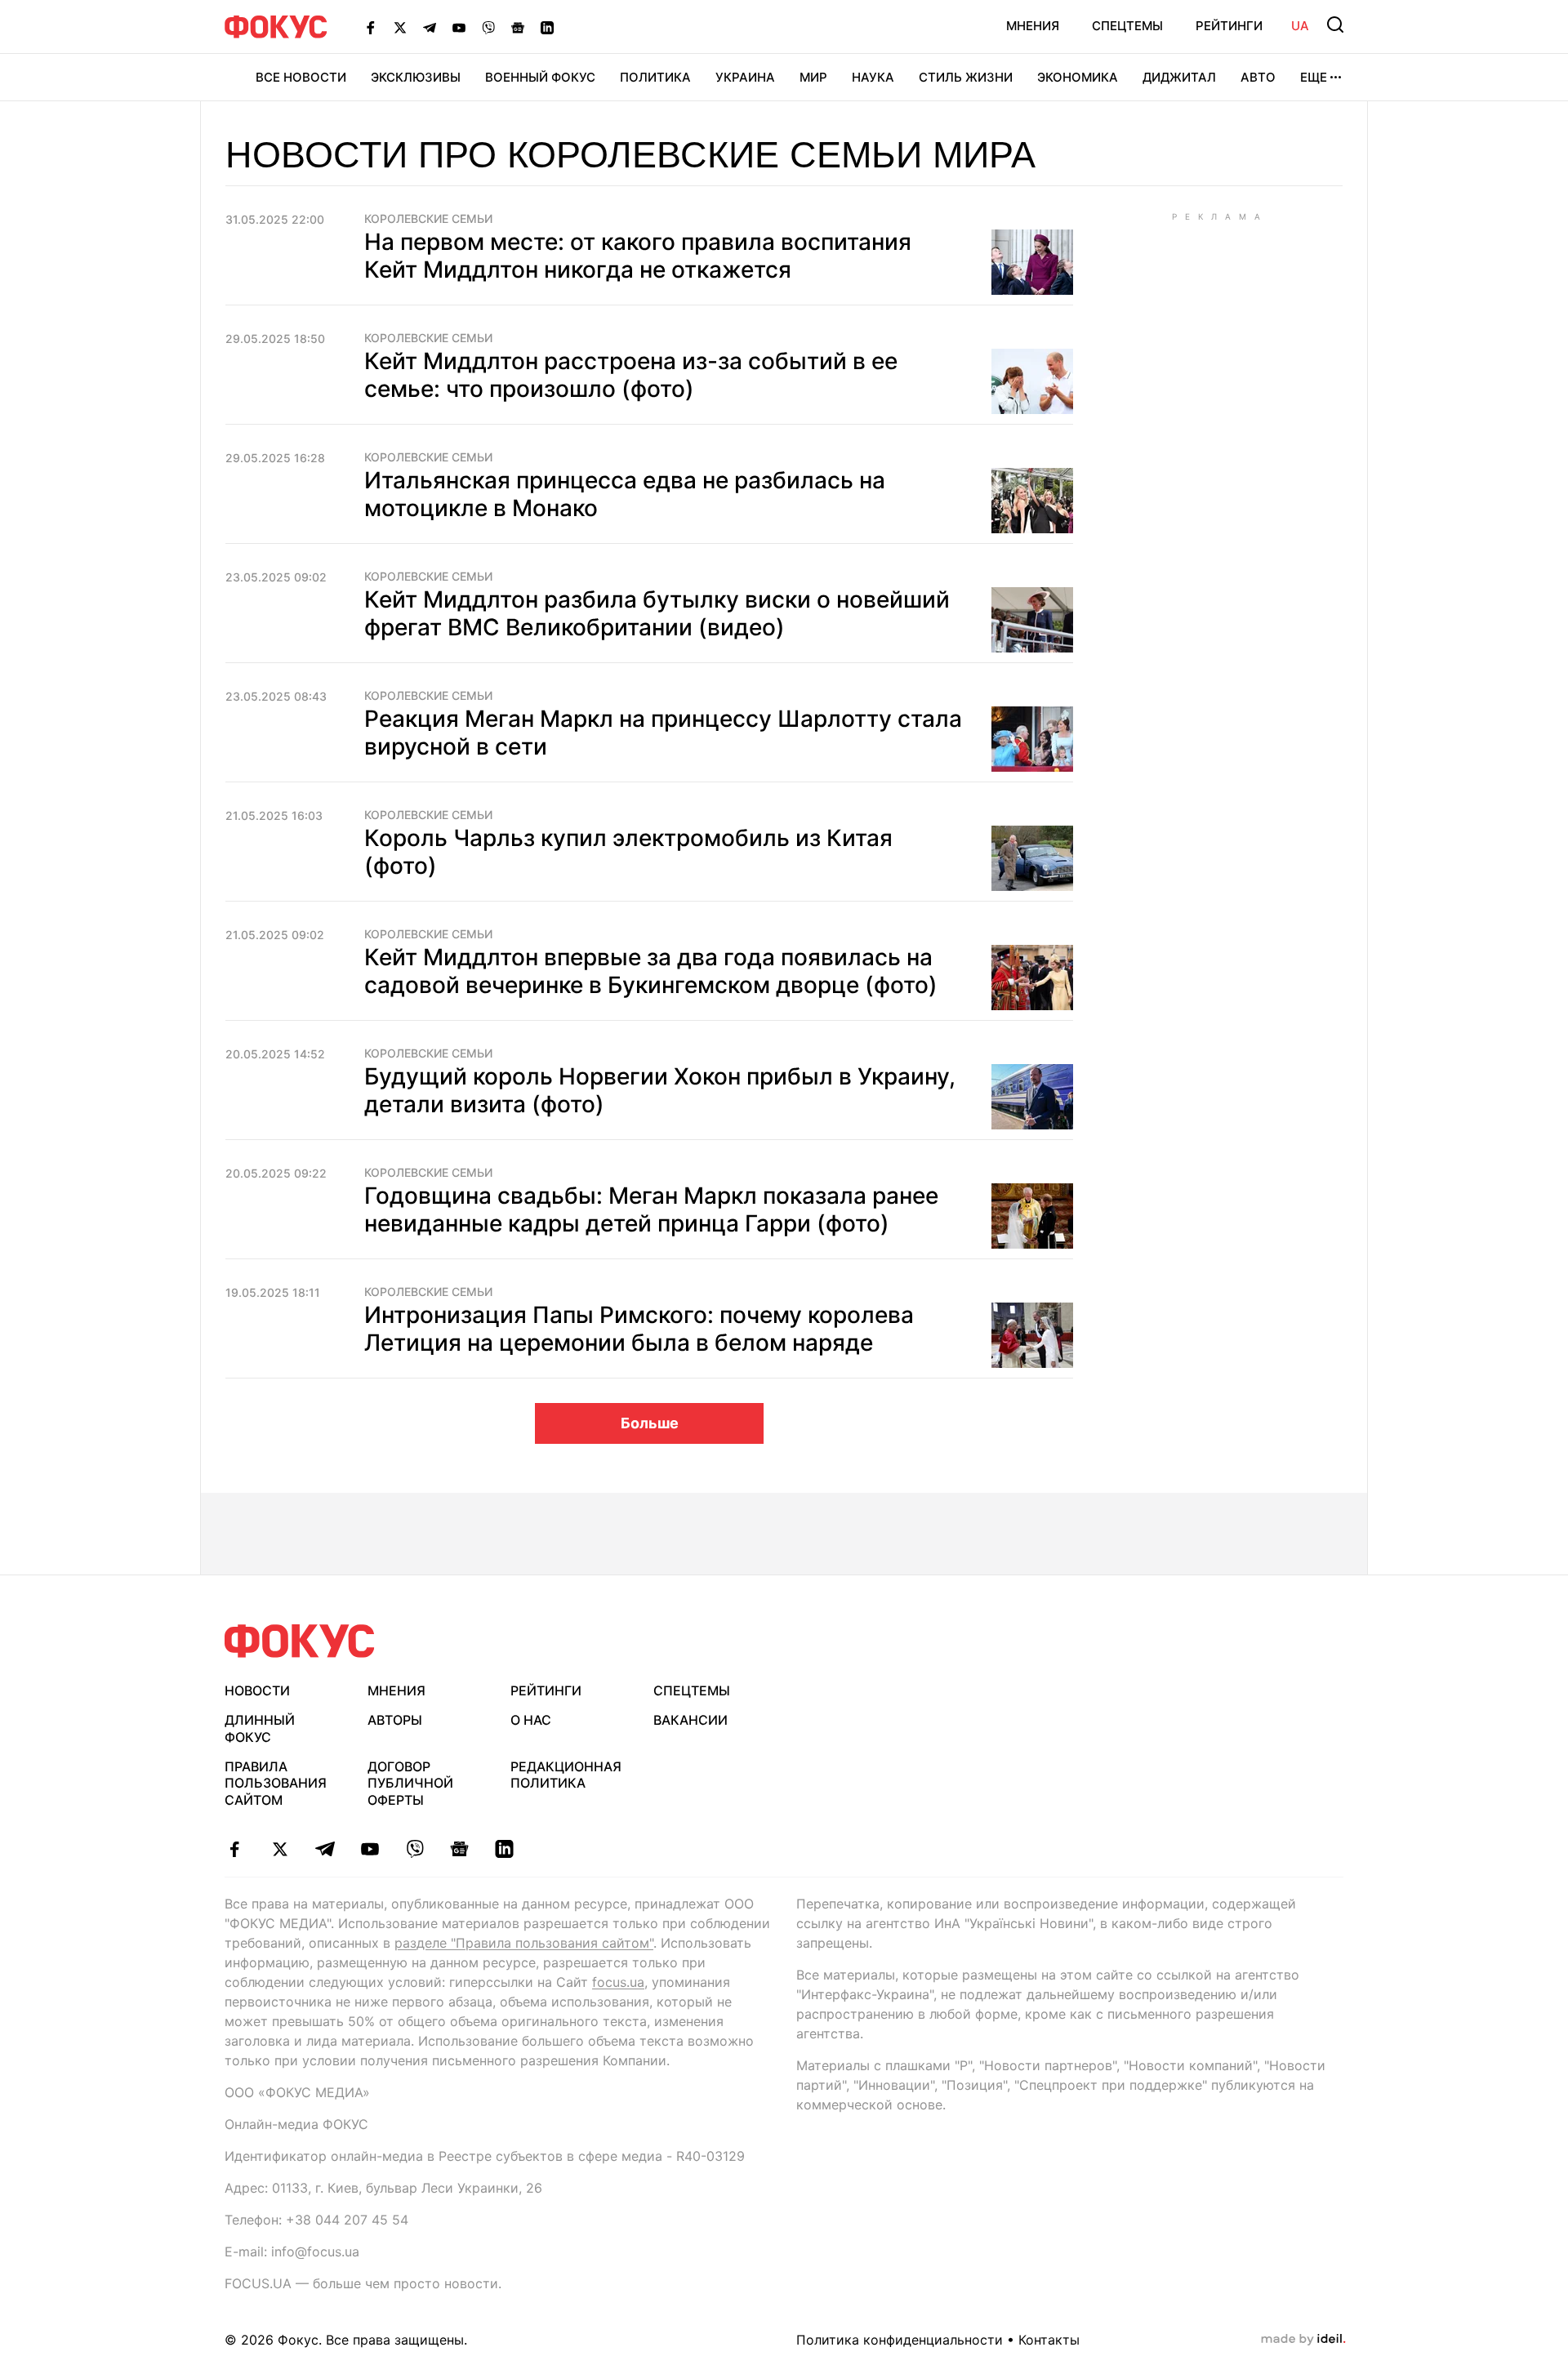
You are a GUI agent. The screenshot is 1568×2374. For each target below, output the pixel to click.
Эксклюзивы (416, 77)
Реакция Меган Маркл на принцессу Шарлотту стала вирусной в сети (663, 733)
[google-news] (459, 1849)
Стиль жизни (966, 77)
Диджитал (1179, 77)
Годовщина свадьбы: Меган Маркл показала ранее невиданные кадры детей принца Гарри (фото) (651, 1209)
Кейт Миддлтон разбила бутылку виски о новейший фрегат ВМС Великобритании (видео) (657, 613)
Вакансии (690, 1720)
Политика (655, 77)
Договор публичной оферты (410, 1784)
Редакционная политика (566, 1775)
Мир (813, 77)
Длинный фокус (260, 1728)
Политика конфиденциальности (900, 2340)
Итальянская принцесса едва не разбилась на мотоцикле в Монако (625, 494)
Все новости (301, 77)
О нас (531, 1720)
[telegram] (325, 1849)
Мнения (1033, 26)
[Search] (1335, 24)
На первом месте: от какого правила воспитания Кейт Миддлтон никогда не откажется (638, 256)
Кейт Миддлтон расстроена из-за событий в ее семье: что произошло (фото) (631, 375)
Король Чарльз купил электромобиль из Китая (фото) (628, 852)
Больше (650, 1423)
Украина (745, 77)
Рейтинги (1229, 26)
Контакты (1049, 2340)
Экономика (1078, 77)
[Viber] (488, 27)
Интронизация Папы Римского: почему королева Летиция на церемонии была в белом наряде (639, 1329)
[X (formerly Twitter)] (400, 27)
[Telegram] (430, 27)
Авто (1258, 77)
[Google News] (518, 27)
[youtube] (370, 1849)
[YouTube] (459, 27)
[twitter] (280, 1849)
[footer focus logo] (300, 1641)
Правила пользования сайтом (276, 1784)
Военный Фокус (540, 77)
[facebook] (235, 1849)
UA (1300, 26)
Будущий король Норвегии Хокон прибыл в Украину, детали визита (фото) (660, 1090)
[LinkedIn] (547, 27)
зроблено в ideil (1303, 2340)
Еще (1314, 77)
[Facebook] (371, 27)
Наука (873, 77)
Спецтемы (1127, 26)
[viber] (414, 1849)
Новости (257, 1690)
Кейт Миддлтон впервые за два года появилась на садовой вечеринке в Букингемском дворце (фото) (651, 971)
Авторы (395, 1720)
